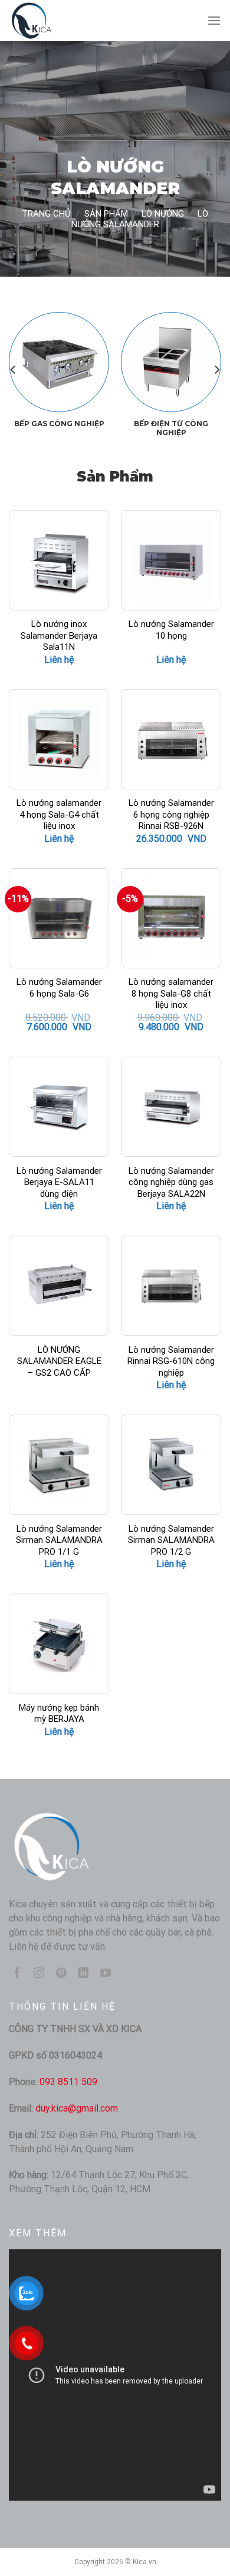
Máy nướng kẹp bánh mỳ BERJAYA (59, 1714)
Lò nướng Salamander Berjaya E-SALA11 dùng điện (59, 1182)
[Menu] (214, 20)
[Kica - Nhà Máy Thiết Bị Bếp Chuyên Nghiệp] (68, 21)
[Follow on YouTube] (106, 1974)
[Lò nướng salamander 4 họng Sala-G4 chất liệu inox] (59, 739)
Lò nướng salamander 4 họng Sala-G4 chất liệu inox (59, 814)
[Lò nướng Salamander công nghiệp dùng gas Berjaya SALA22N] (171, 1107)
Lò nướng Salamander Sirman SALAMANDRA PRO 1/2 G (171, 1540)
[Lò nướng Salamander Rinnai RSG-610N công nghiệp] (171, 1286)
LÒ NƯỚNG (163, 214)
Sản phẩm (106, 214)
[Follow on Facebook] (17, 1974)
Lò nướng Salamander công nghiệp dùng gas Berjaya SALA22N (171, 1182)
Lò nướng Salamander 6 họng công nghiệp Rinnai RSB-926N (171, 814)
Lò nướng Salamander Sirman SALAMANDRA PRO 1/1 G (59, 1540)
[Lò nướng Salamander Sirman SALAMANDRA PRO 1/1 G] (59, 1465)
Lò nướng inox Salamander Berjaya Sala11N (59, 635)
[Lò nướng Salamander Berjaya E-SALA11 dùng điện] (59, 1107)
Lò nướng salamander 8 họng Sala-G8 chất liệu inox (171, 993)
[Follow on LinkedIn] (83, 1974)
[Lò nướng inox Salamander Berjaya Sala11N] (59, 560)
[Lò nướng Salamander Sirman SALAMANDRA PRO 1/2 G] (171, 1465)
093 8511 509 (68, 2082)
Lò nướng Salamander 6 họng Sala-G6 (59, 988)
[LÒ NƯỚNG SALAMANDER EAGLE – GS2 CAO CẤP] (59, 1286)
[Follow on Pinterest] (61, 1974)
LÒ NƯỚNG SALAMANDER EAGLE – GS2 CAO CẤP (59, 1361)
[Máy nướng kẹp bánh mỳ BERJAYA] (59, 1644)
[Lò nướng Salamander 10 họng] (171, 560)
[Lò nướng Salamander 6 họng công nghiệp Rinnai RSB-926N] (171, 739)
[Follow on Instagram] (39, 1974)
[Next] (216, 369)
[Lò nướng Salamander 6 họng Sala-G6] (59, 918)
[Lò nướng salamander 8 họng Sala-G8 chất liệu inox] (171, 918)
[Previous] (14, 369)
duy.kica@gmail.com (77, 2108)
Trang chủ (46, 214)
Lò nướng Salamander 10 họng (171, 630)
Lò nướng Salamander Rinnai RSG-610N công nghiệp (171, 1361)
